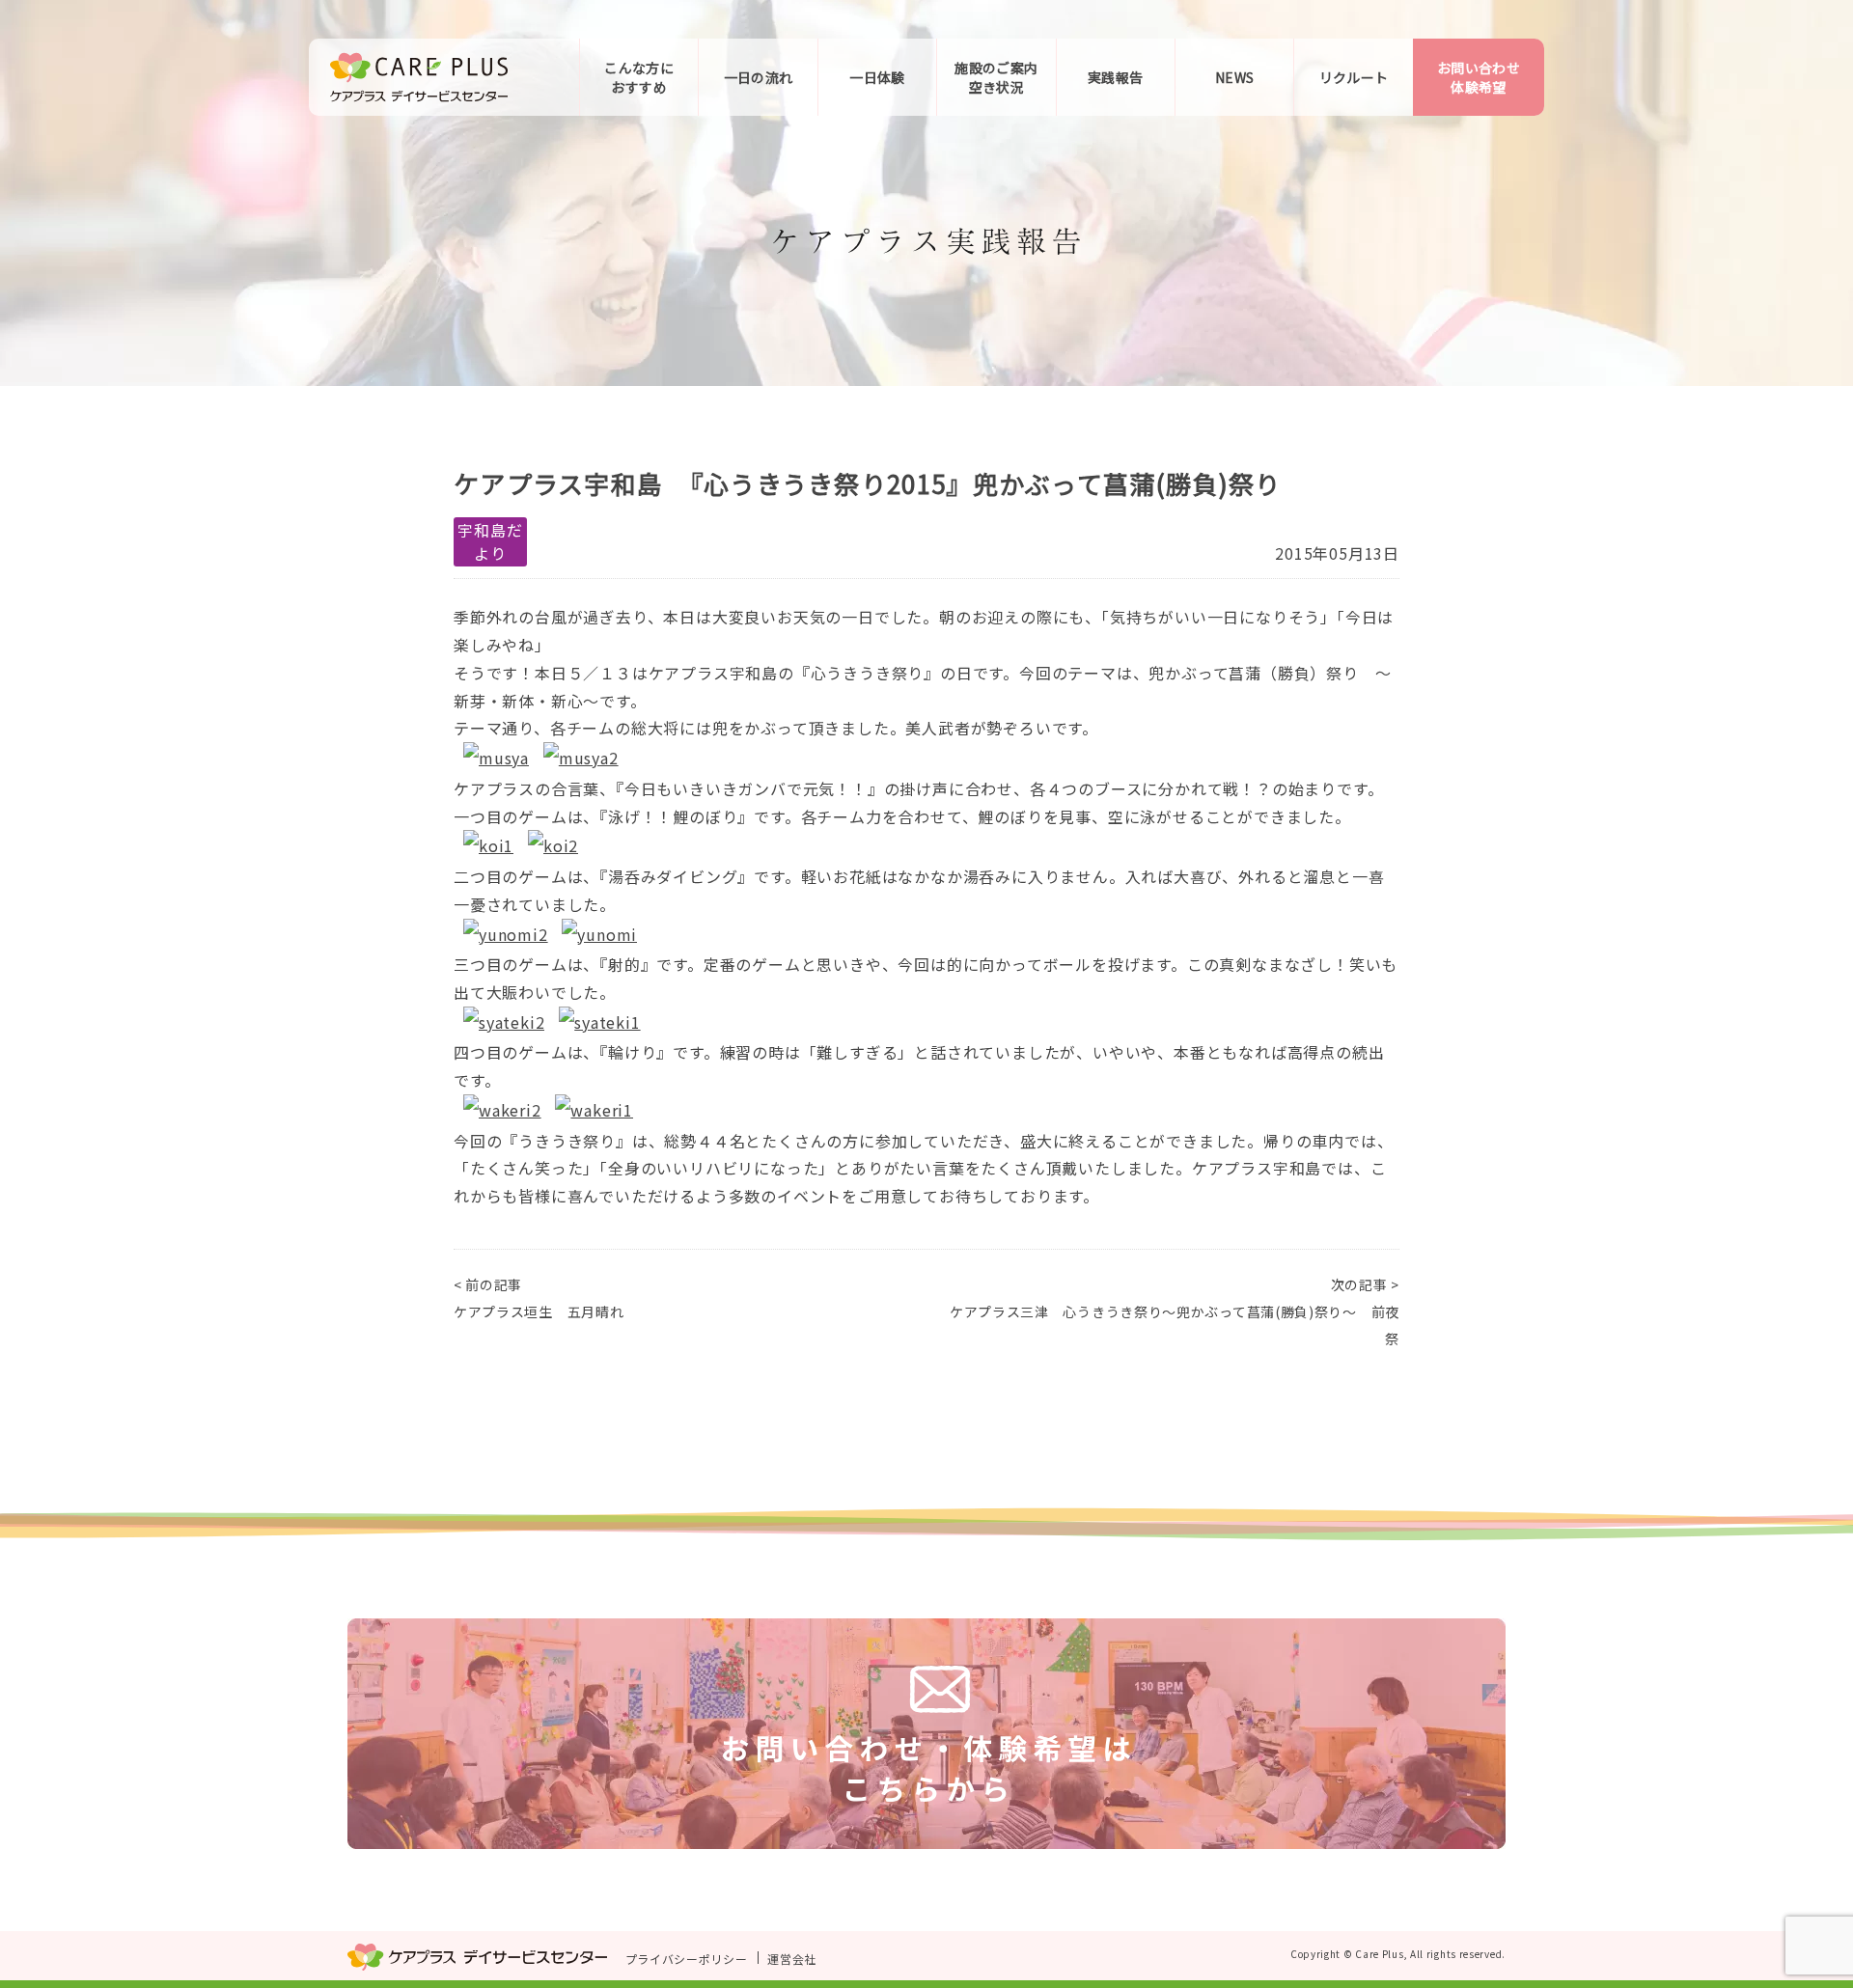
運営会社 (792, 1958)
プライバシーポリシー (687, 1958)
